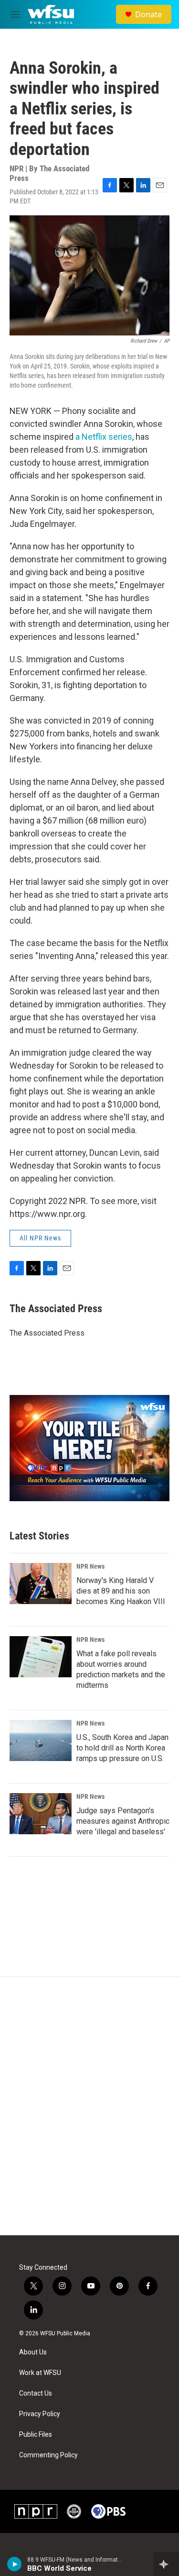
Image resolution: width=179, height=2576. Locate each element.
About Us (33, 2352)
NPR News (90, 1566)
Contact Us (36, 2393)
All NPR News (40, 1238)
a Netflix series (104, 437)
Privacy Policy (40, 2414)
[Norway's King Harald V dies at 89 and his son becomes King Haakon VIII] (41, 1584)
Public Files (36, 2435)
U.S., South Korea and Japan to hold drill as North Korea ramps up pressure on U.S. (122, 1748)
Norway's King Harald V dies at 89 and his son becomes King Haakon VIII (121, 1591)
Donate (148, 14)
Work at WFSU (40, 2373)
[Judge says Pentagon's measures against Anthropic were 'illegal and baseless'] (41, 1814)
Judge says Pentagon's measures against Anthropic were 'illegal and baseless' (123, 1821)
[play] (15, 2564)
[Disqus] (89, 2106)
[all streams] (166, 2564)
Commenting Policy (48, 2455)
